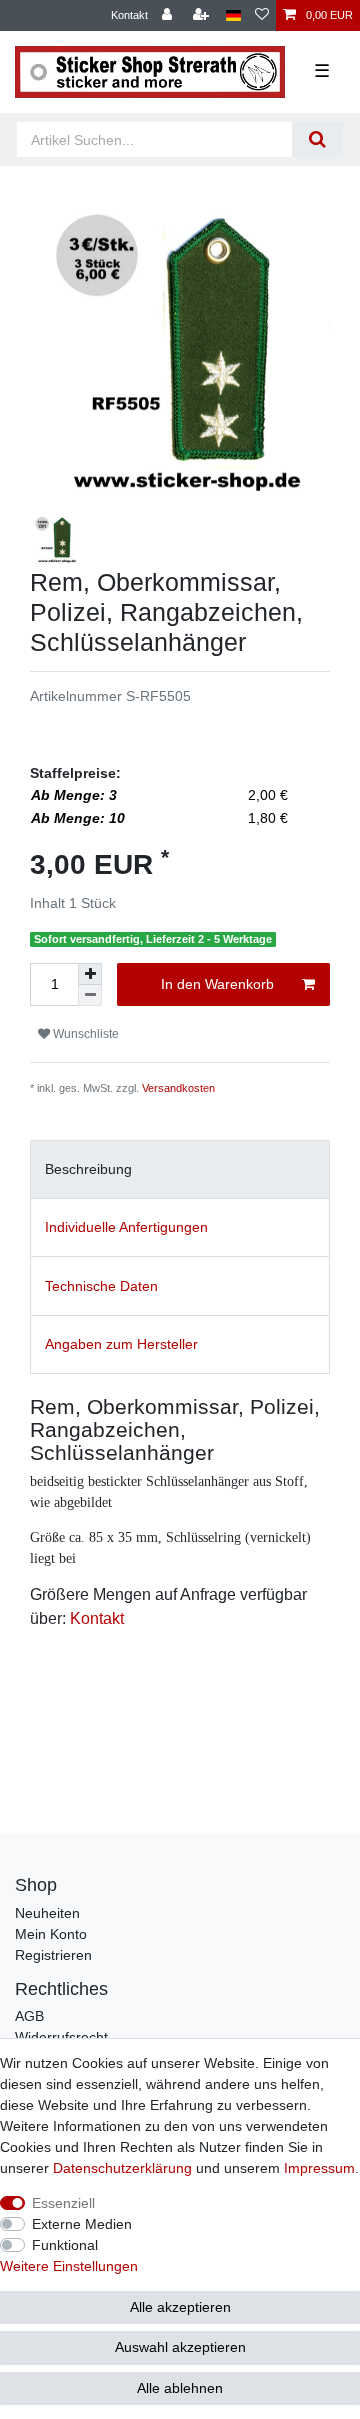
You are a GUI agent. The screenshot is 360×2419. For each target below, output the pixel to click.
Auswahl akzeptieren (180, 2347)
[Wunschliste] (262, 15)
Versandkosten (178, 1088)
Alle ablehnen (180, 2388)
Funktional (65, 2245)
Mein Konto (51, 1934)
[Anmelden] (169, 15)
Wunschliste (84, 1034)
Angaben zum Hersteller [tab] (121, 1344)
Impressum (319, 2168)
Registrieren (53, 1955)
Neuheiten (47, 1913)
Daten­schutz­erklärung (122, 2168)
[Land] (233, 15)
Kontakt (129, 15)
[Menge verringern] (90, 995)
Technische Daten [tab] (101, 1286)
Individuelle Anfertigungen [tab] (126, 1227)
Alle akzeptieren (180, 2307)
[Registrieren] (203, 15)
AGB (29, 2016)
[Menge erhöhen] (90, 974)
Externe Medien (82, 2224)
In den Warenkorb (217, 984)
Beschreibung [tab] (88, 1169)
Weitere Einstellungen (69, 2266)
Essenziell (63, 2203)
